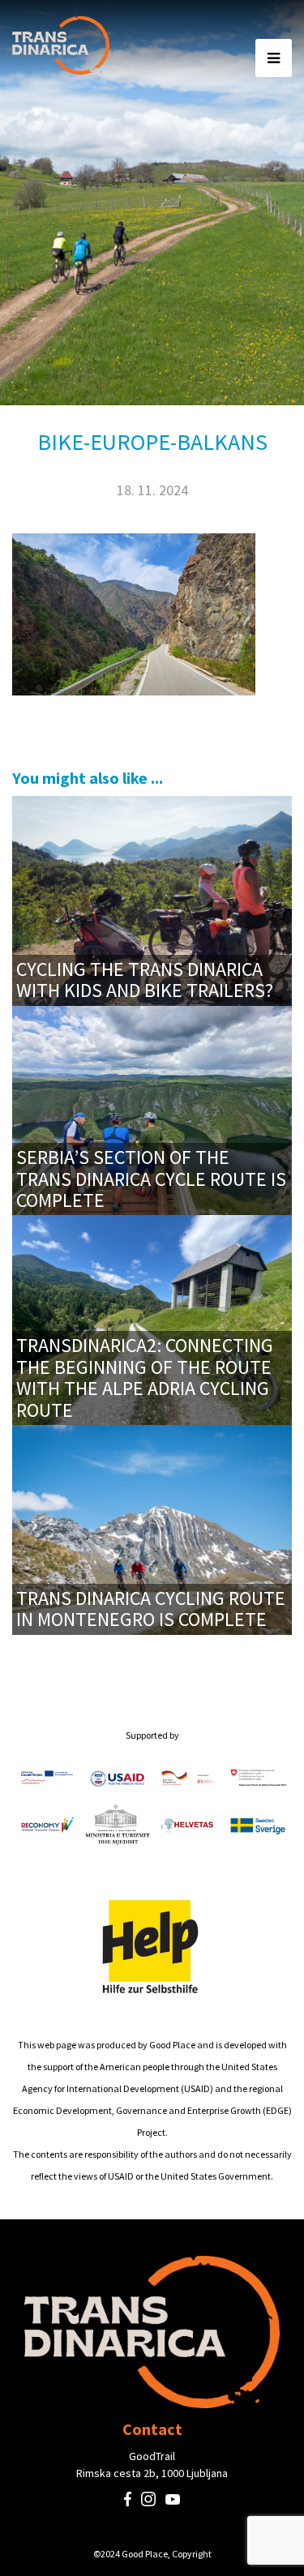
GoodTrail (152, 2456)
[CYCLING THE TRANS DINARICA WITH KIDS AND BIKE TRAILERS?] (152, 899)
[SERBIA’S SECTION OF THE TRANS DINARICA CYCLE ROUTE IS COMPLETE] (152, 1108)
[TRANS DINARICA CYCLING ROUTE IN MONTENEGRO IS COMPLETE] (152, 1528)
